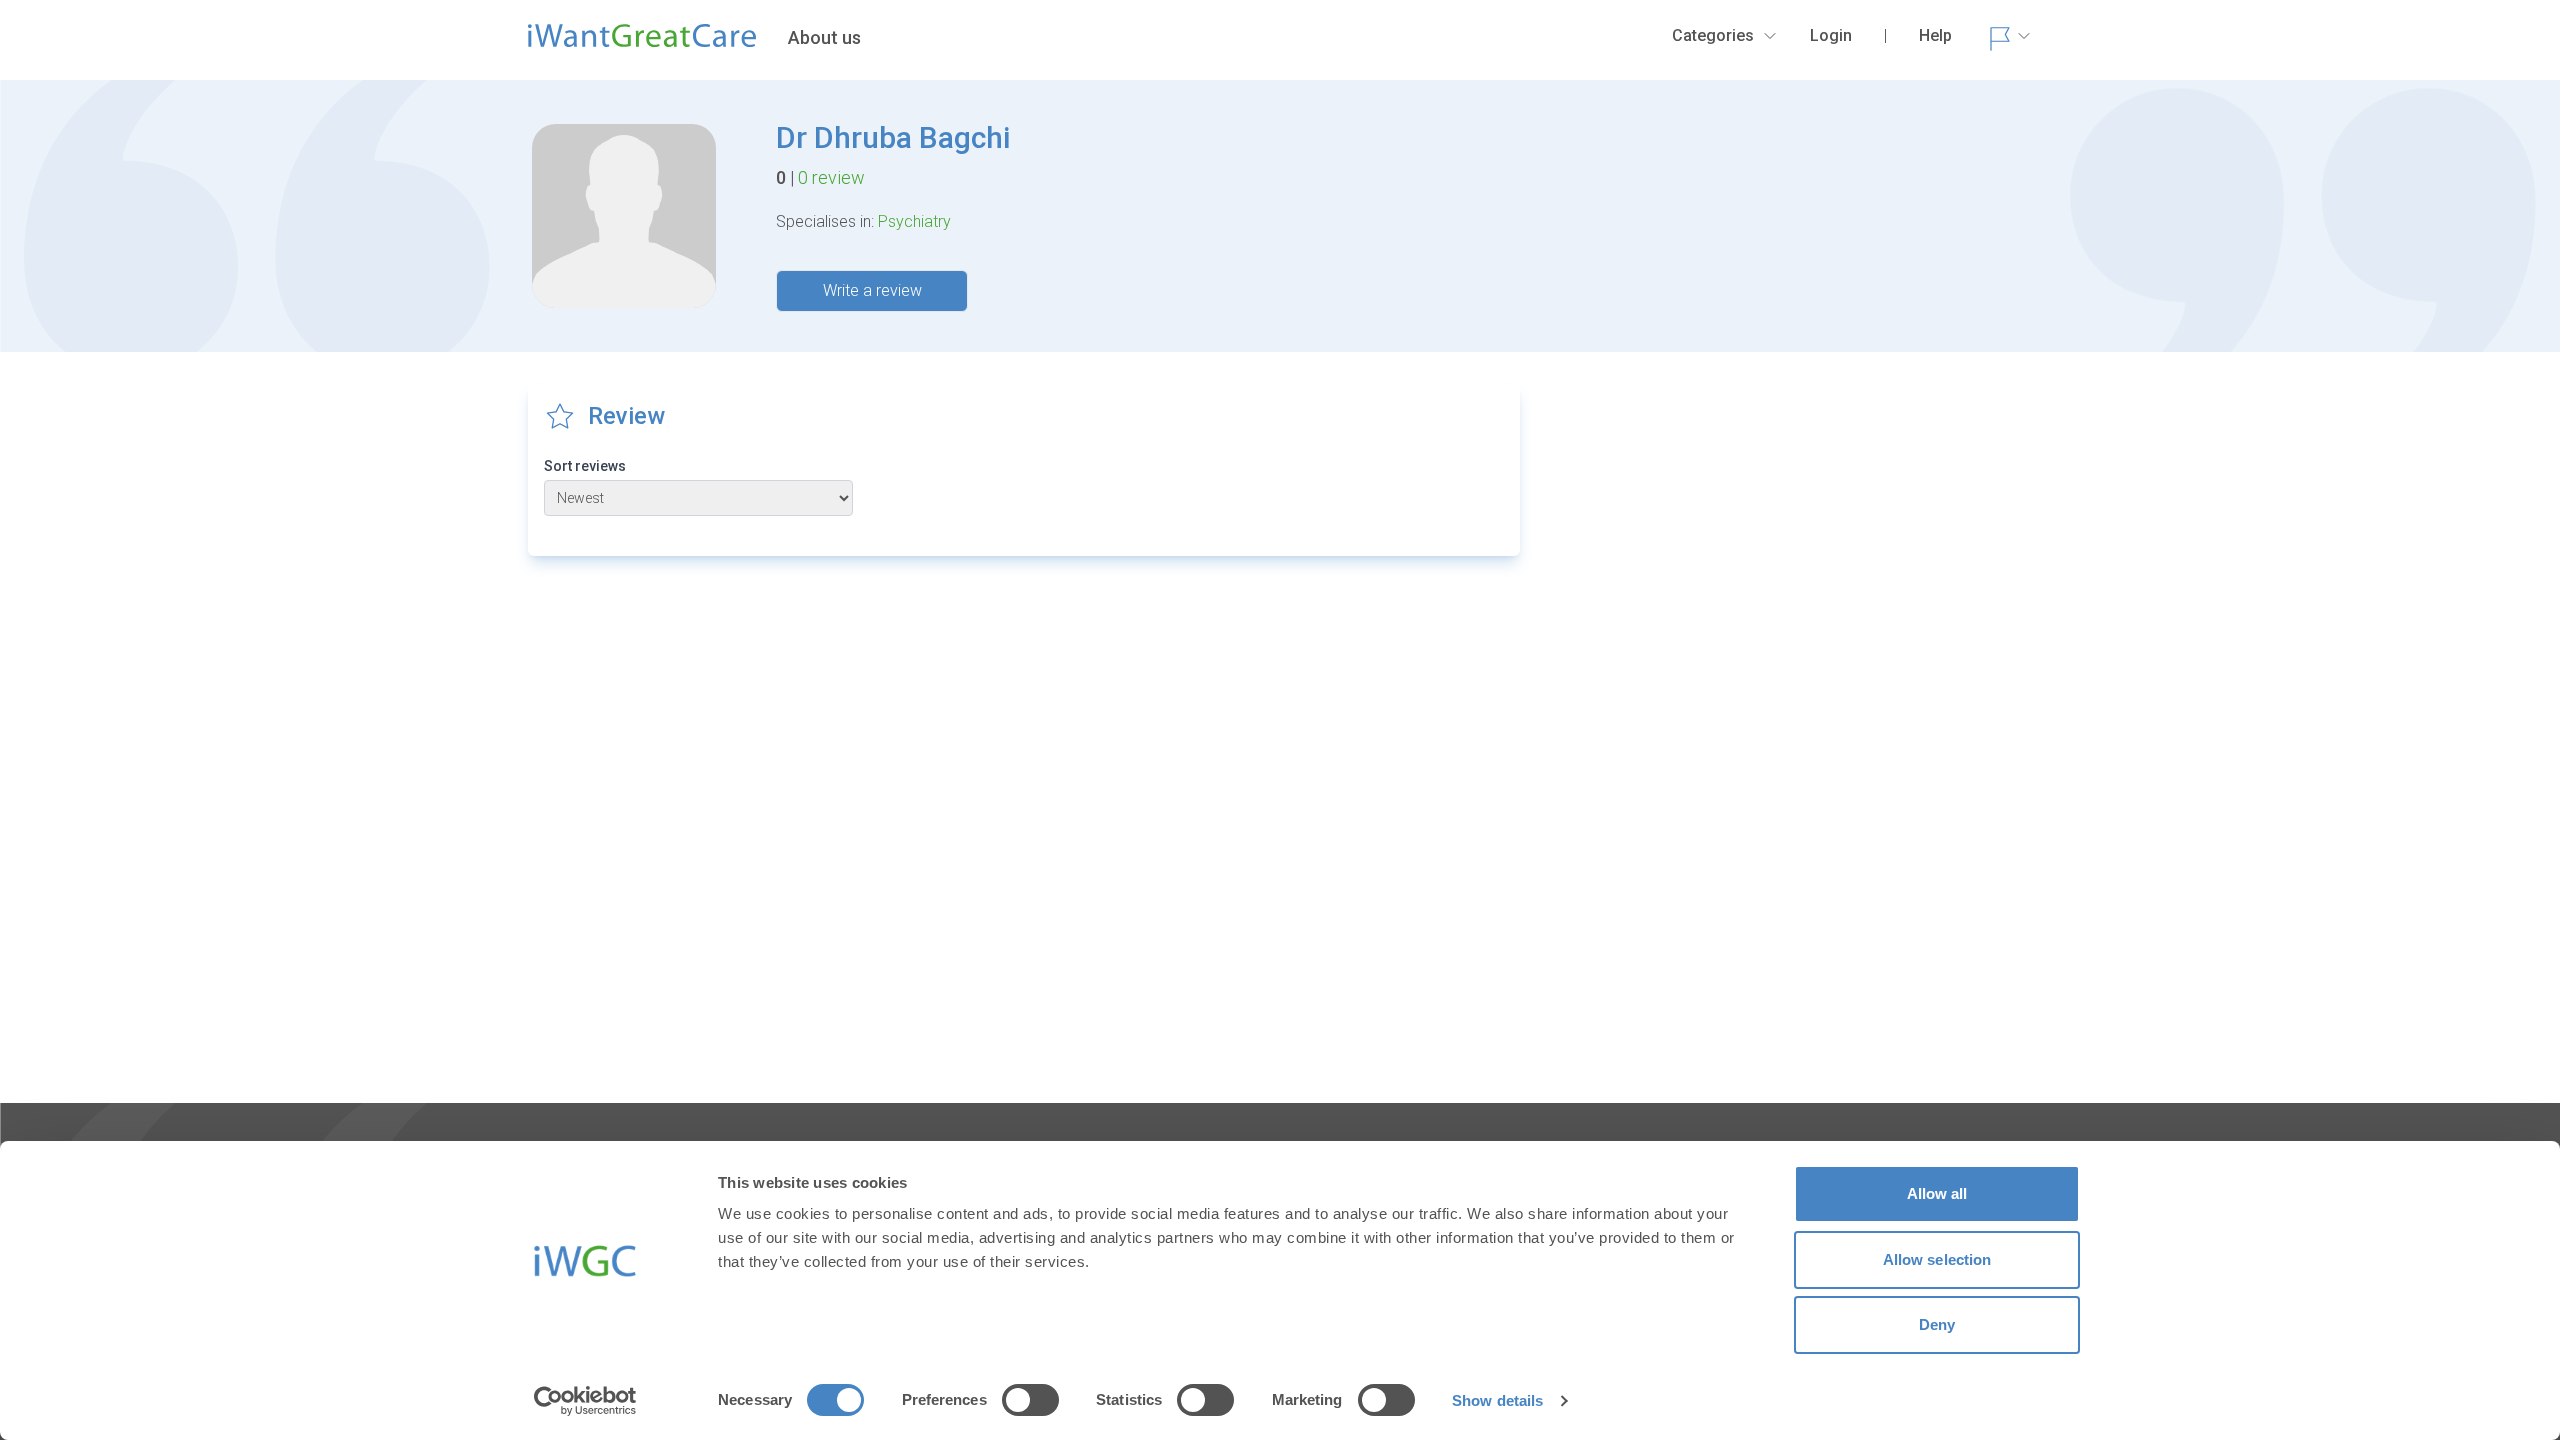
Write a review (872, 290)
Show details (1497, 1400)
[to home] (642, 44)
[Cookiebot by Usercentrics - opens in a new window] (585, 1401)
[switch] (1030, 1400)
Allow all (1937, 1193)
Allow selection (1937, 1259)
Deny (1937, 1324)
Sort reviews (585, 466)
